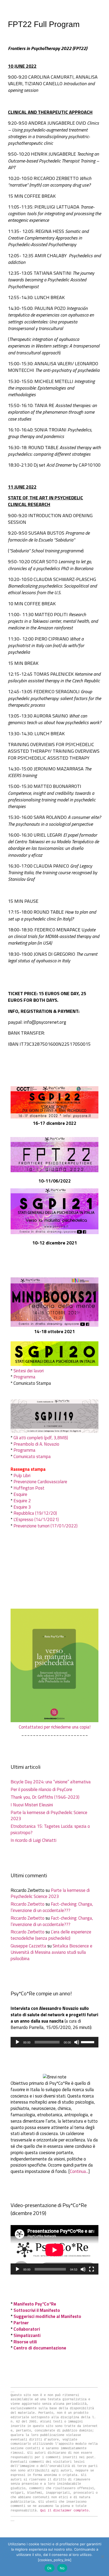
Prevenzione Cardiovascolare (40, 1482)
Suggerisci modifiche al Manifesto (47, 2316)
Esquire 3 (22, 1507)
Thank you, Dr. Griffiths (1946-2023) (45, 1797)
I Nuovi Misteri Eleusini (32, 1805)
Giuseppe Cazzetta (28, 1946)
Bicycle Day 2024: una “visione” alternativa (51, 1782)
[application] (54, 2042)
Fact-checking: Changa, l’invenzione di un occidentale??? (52, 1907)
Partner (21, 2323)
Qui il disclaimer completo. (65, 2511)
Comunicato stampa (32, 1456)
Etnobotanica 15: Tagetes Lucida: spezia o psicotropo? (50, 1829)
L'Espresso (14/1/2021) (36, 1519)
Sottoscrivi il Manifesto (37, 2310)
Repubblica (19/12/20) (35, 1513)
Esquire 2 (22, 1501)
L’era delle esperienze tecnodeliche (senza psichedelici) (51, 1935)
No (62, 2568)
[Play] (17, 2042)
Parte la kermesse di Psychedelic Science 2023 (49, 1816)
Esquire (20, 1494)
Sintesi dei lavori (29, 1371)
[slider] (88, 2042)
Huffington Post (29, 1488)
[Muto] (77, 2042)
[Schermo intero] (92, 2269)
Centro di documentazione (40, 2348)
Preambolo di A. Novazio (36, 1444)
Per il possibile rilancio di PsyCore (41, 1789)
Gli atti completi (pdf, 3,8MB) (41, 1438)
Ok (49, 2568)
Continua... (79, 2171)
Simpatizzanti (27, 2335)
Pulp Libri (22, 1476)
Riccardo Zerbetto (28, 1904)
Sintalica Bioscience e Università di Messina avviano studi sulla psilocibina (51, 1952)
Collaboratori (27, 2329)
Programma (24, 1377)
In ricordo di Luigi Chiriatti (33, 1840)
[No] (102, 2557)
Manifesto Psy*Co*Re (35, 2304)
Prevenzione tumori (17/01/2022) (46, 1526)
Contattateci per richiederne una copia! (55, 1727)
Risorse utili (25, 2342)
